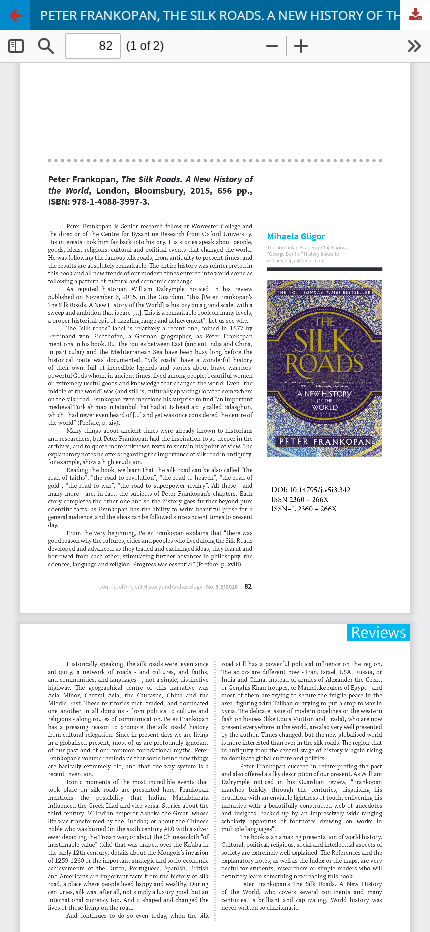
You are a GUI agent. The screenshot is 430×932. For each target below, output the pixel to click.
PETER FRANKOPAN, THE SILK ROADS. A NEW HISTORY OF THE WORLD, (235, 15)
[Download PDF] (415, 15)
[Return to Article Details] (15, 15)
